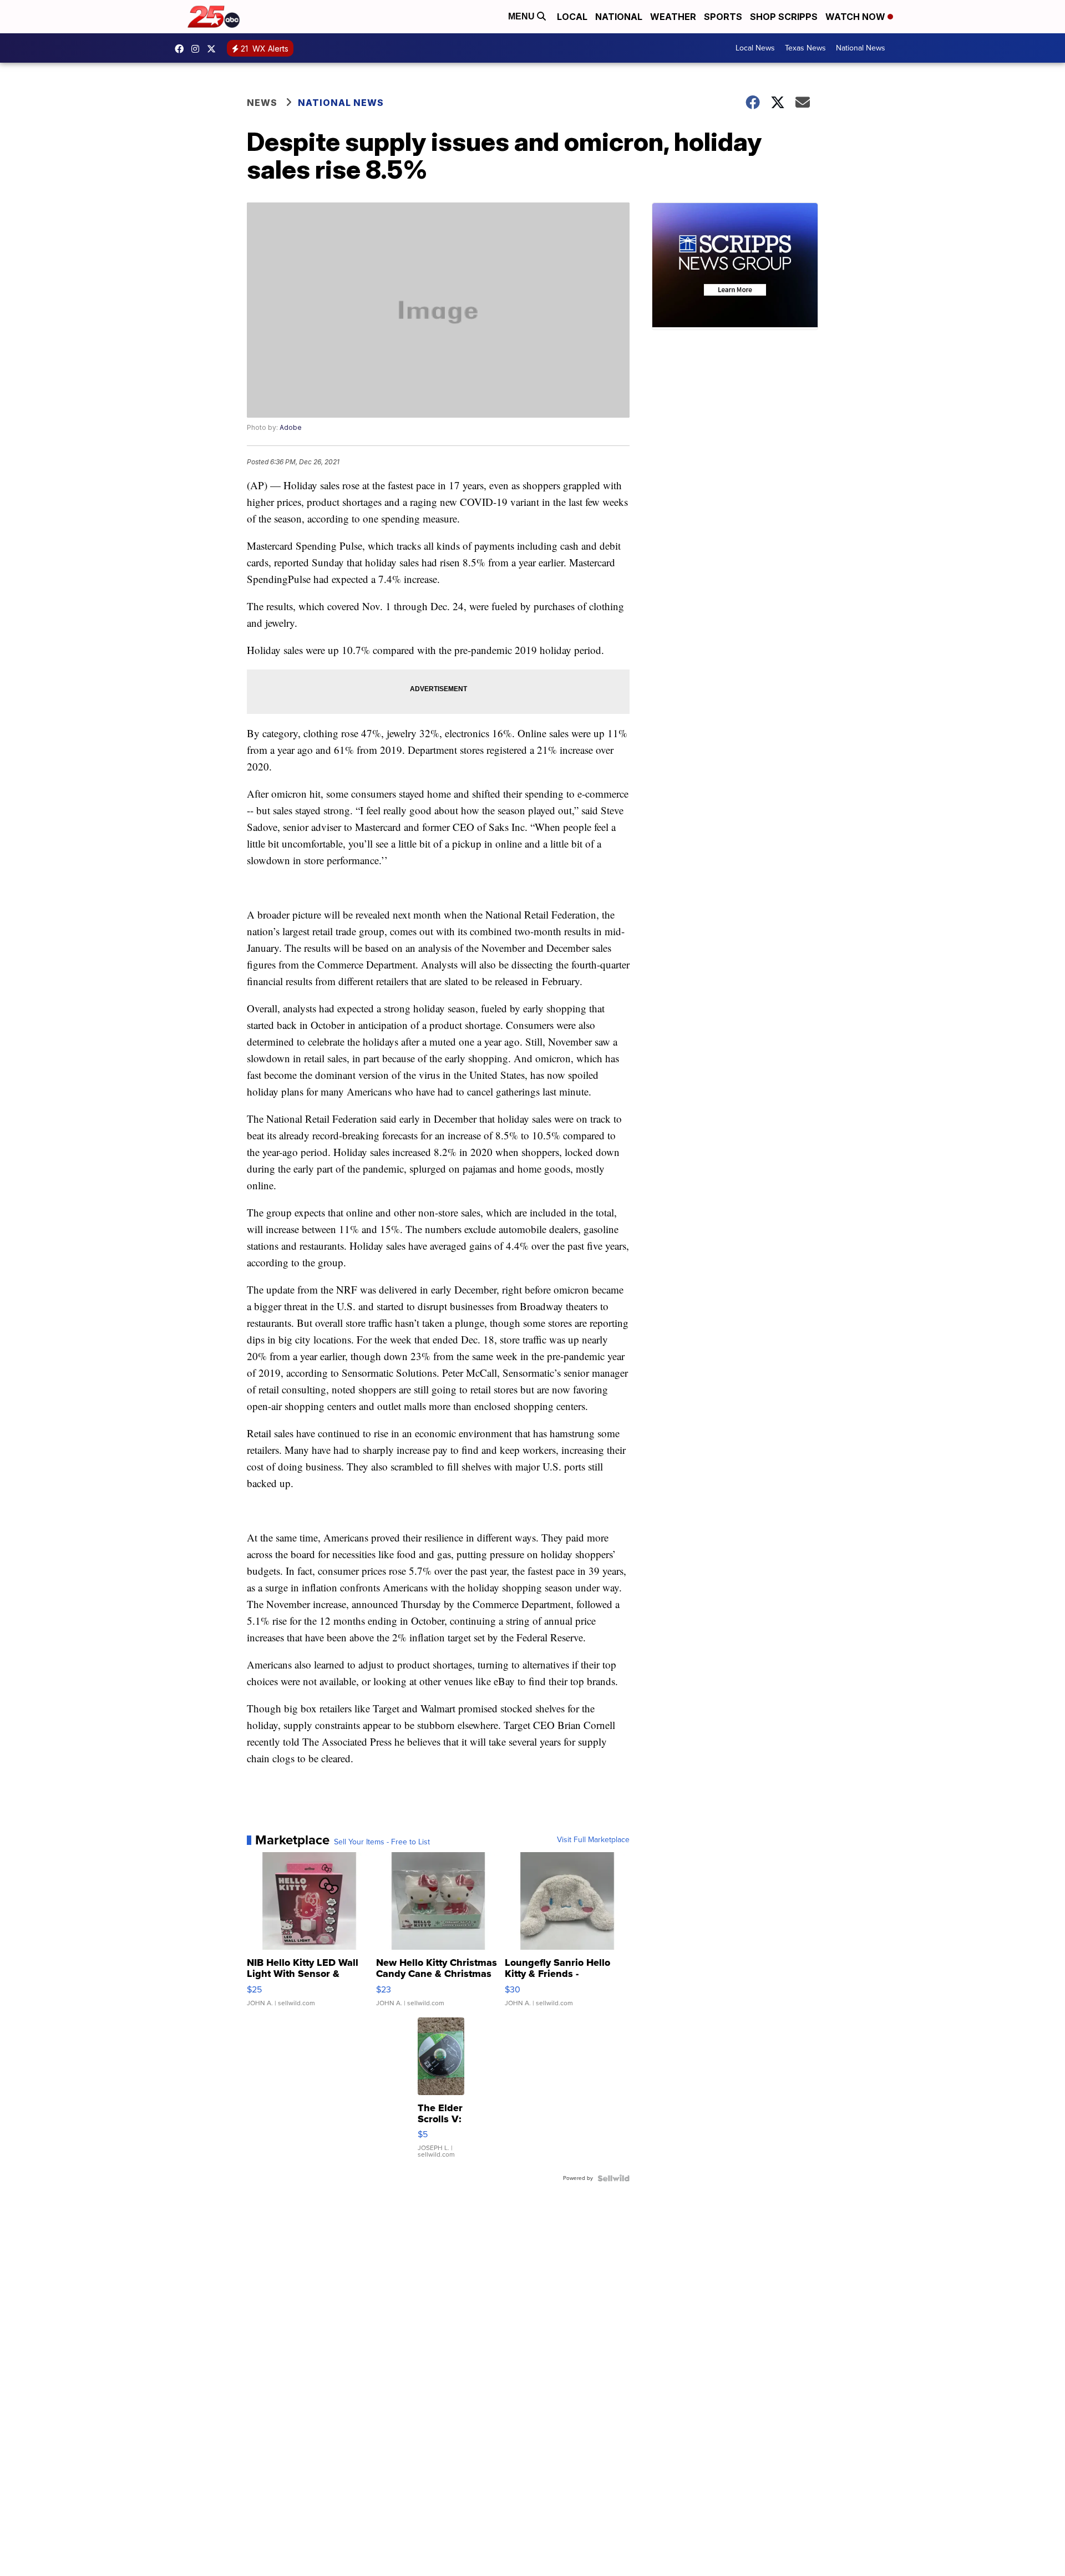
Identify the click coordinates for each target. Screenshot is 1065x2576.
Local (572, 17)
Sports (723, 17)
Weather (673, 17)
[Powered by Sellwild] (613, 2178)
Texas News (805, 48)
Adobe (291, 427)
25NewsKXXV (182, 49)
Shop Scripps (784, 17)
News (262, 103)
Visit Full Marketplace (593, 1840)
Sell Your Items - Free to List (382, 1842)
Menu (523, 16)
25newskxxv (198, 49)
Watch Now (856, 17)
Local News (755, 48)
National (619, 17)
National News (861, 48)
